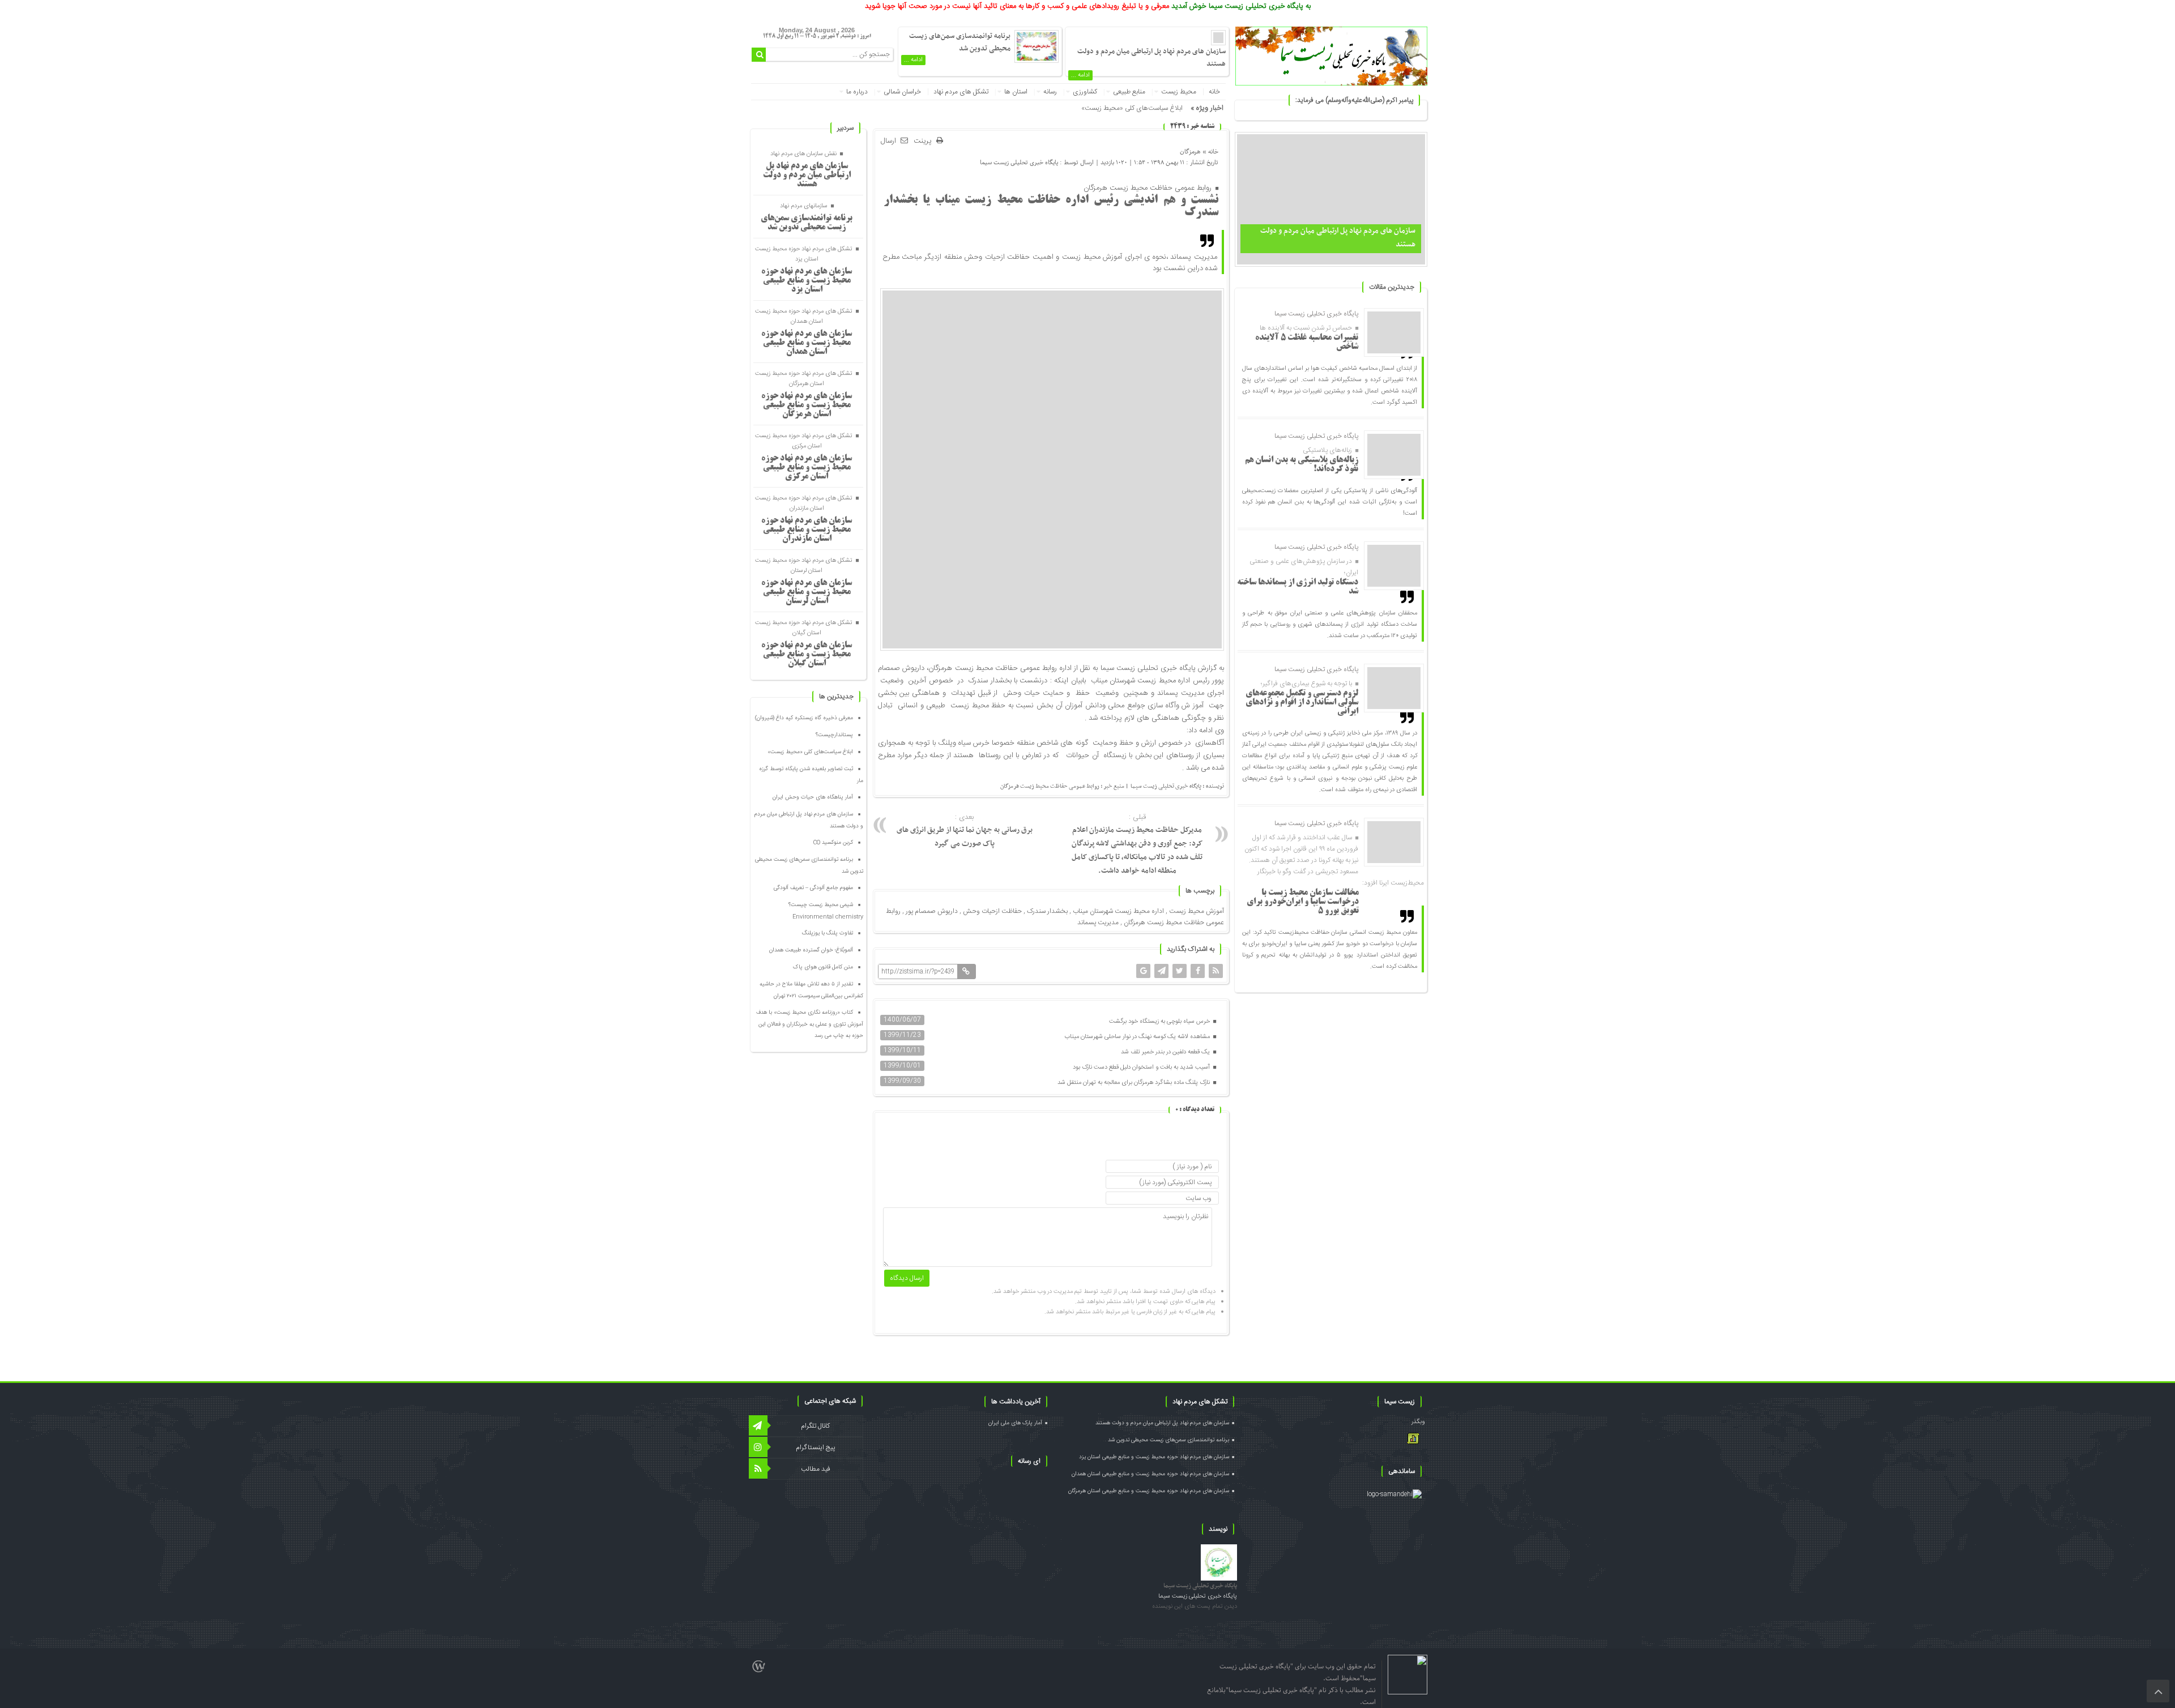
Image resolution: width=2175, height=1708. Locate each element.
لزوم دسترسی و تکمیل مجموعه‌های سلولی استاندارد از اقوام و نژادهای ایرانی (1302, 703)
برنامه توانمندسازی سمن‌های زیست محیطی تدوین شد (960, 42)
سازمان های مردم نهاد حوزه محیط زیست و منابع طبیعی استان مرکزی (807, 468)
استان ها (1016, 92)
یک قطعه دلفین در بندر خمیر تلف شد (1166, 1052)
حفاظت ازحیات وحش (992, 911)
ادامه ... (1080, 75)
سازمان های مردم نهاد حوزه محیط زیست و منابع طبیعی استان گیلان (807, 655)
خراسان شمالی (902, 92)
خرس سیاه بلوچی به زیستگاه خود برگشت (1160, 1022)
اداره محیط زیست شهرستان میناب (1118, 911)
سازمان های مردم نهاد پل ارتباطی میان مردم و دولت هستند (807, 176)
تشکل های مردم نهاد (961, 92)
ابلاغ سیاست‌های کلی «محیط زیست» (1132, 108)
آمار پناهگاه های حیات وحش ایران (813, 797)
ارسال (888, 141)
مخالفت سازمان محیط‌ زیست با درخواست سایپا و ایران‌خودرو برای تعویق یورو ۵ (1303, 902)
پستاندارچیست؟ (834, 735)
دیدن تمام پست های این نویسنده (1195, 1607)
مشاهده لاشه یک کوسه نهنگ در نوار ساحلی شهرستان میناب (1138, 1037)
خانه (1214, 92)
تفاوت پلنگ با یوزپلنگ (828, 933)
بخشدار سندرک (1047, 911)
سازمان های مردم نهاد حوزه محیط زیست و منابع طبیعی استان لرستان (807, 592)
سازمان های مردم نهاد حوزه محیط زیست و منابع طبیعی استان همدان (807, 343)
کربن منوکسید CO (833, 843)
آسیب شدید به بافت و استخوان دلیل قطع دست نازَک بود (1142, 1067)
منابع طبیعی (1129, 92)
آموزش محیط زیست (1197, 911)
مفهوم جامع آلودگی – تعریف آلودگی (813, 888)
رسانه (1050, 92)
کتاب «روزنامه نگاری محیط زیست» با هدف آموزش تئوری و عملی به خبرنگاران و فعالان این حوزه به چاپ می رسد (810, 1024)
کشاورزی (1085, 92)
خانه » (1210, 151)
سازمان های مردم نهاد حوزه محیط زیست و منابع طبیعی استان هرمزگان (807, 405)
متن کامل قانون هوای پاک (823, 967)
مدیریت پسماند (1098, 923)
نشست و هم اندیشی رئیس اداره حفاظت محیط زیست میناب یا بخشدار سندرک (1051, 207)
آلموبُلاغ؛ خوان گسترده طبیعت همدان (811, 950)
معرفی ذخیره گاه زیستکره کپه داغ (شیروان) (804, 718)
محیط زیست (1179, 92)
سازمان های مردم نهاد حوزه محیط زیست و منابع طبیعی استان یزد (807, 281)
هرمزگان (1190, 151)
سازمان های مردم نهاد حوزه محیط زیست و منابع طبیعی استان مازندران (807, 530)
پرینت (925, 141)
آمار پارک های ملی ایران (1015, 1423)
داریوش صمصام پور (932, 911)
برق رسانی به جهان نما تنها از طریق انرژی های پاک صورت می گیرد (965, 831)
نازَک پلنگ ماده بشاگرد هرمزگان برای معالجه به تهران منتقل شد (1135, 1083)
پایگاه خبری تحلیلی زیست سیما (1019, 162)
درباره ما (857, 92)
